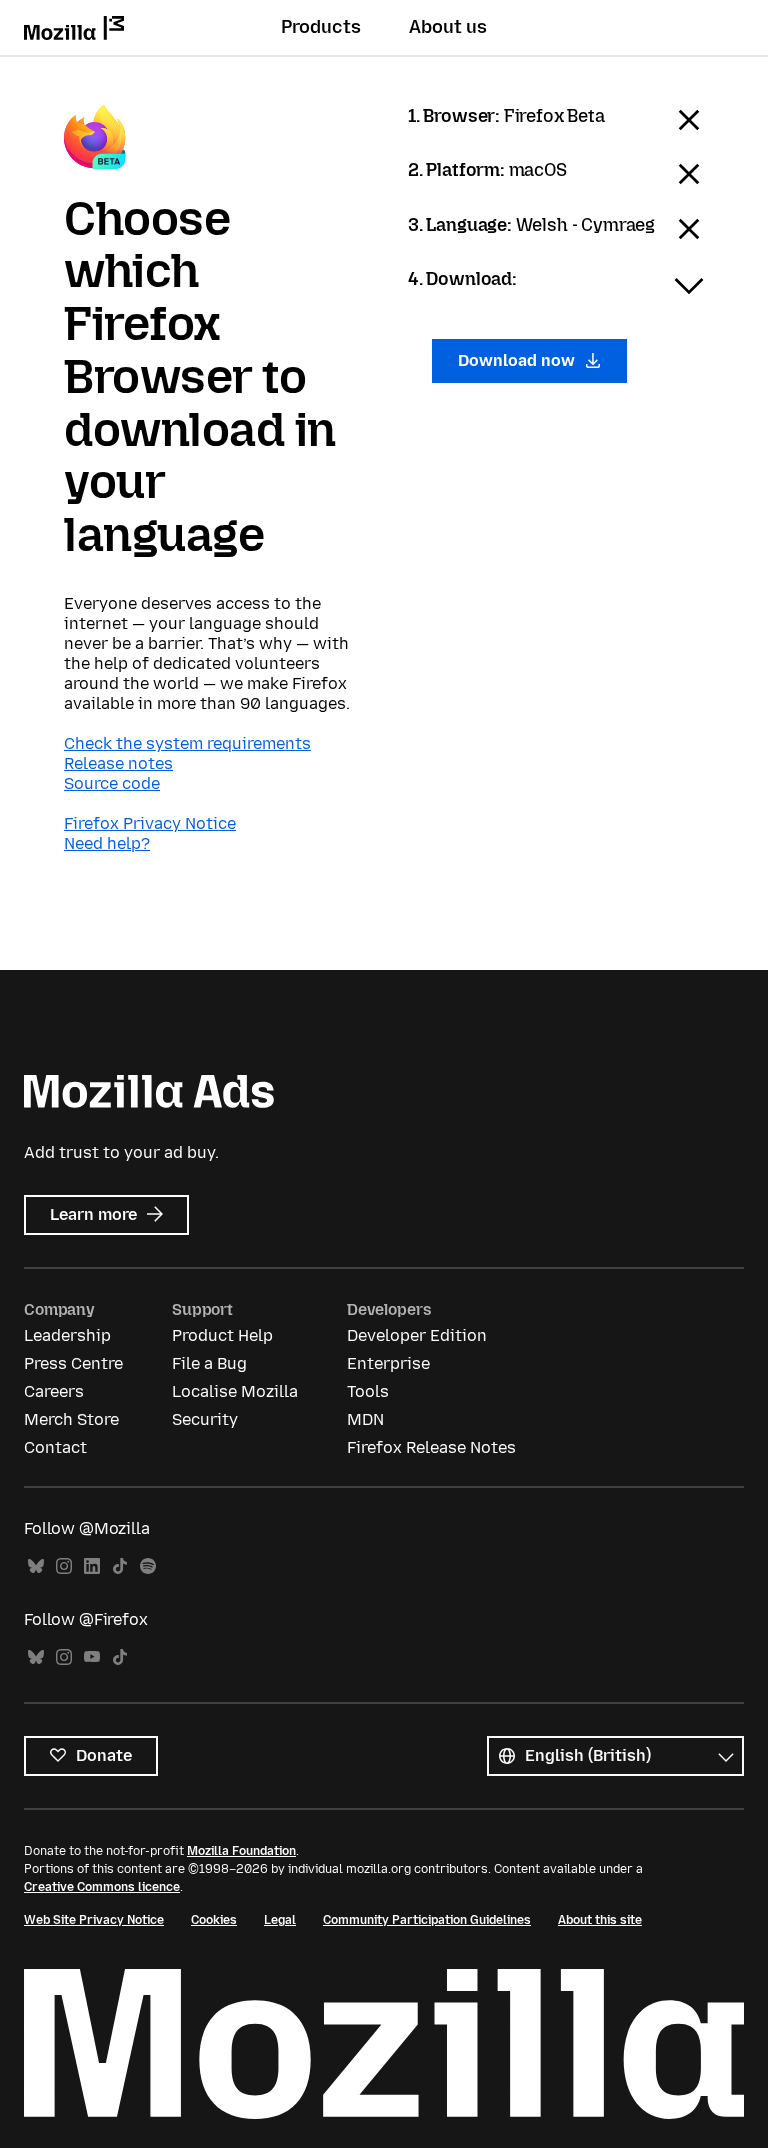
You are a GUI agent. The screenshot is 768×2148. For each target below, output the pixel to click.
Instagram (64, 1566)
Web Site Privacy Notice (94, 1920)
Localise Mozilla (235, 1391)
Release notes (118, 763)
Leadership (67, 1335)
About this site (600, 1920)
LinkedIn (92, 1566)
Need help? (107, 843)
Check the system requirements (187, 743)
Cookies (214, 1920)
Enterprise (388, 1363)
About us (448, 27)
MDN (365, 1419)
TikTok (120, 1566)
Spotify (148, 1566)
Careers (54, 1391)
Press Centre (73, 1363)
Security (205, 1419)
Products (321, 27)
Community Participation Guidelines (427, 1920)
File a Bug (209, 1363)
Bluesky (36, 1566)
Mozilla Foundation (241, 1851)
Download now (518, 360)
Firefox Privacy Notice (150, 823)
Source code (112, 783)
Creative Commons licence (102, 1887)
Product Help (222, 1335)
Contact (55, 1447)
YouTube (92, 1657)
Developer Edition (417, 1335)
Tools (368, 1391)
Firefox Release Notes (431, 1447)
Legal (280, 1920)
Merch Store (71, 1419)
